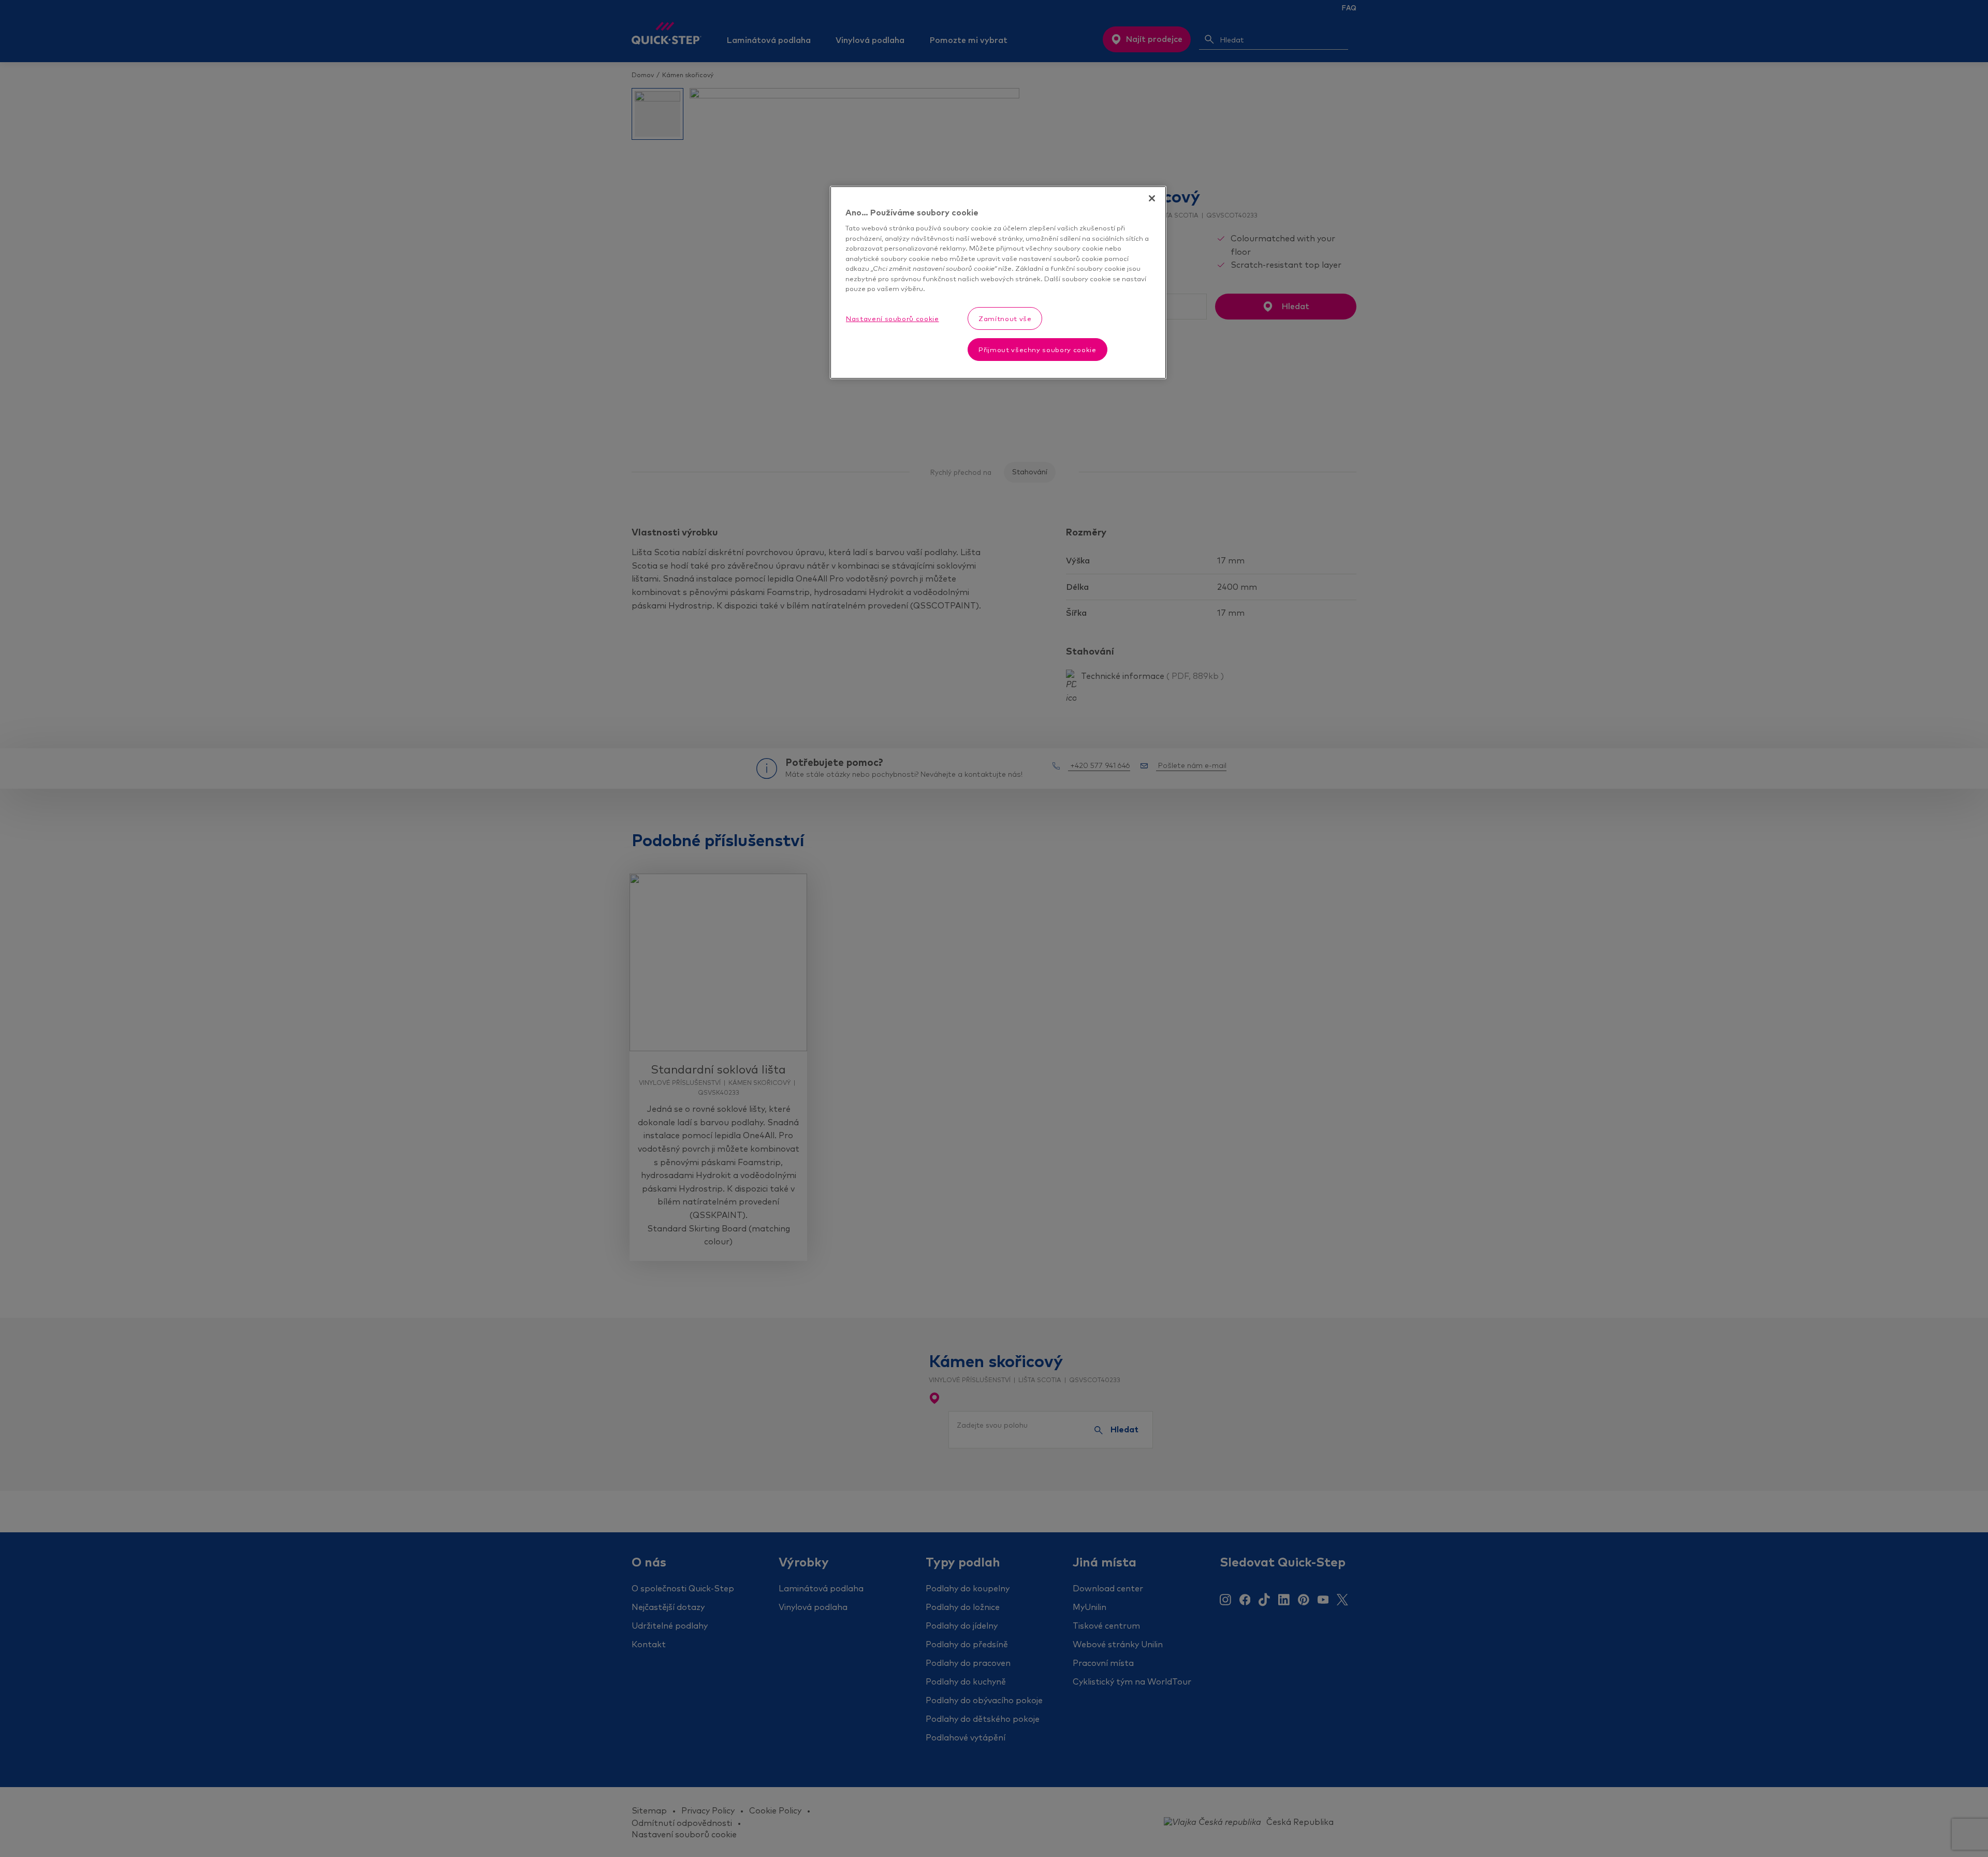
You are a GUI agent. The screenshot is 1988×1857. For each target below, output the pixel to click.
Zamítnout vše (1005, 318)
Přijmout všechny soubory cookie (1037, 350)
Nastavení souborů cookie (893, 318)
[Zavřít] (1152, 198)
